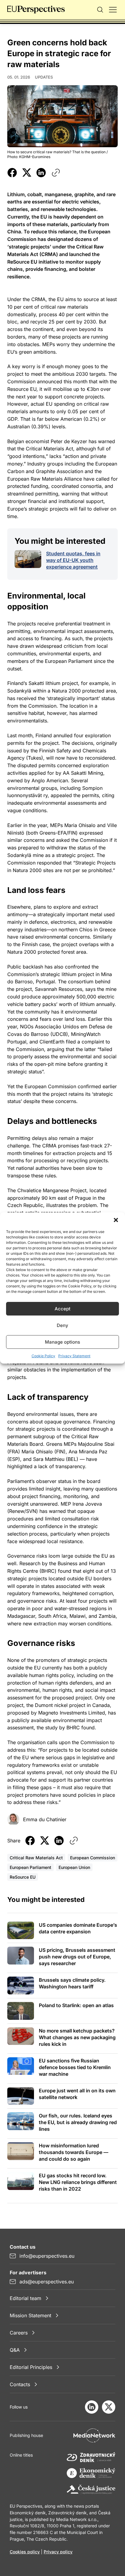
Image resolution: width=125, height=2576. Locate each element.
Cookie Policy (43, 1356)
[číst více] (28, 559)
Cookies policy (25, 2552)
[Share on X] (27, 173)
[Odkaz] (56, 173)
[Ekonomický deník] (91, 2474)
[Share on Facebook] (12, 173)
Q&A (15, 2350)
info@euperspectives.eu (47, 2256)
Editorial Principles (31, 2367)
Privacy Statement (74, 1356)
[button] (116, 1220)
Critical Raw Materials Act (36, 1858)
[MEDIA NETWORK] (94, 2435)
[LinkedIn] (92, 2407)
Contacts (20, 2384)
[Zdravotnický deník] (91, 2457)
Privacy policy (58, 2552)
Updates (44, 77)
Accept (62, 1309)
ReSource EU (23, 1877)
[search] (100, 10)
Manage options (62, 1342)
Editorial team (25, 2298)
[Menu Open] (113, 10)
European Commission (93, 1858)
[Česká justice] (91, 2490)
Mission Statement (30, 2315)
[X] (109, 2407)
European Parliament (30, 1867)
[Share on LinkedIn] (41, 173)
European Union (74, 1867)
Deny (62, 1325)
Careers (19, 2333)
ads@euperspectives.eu (47, 2282)
